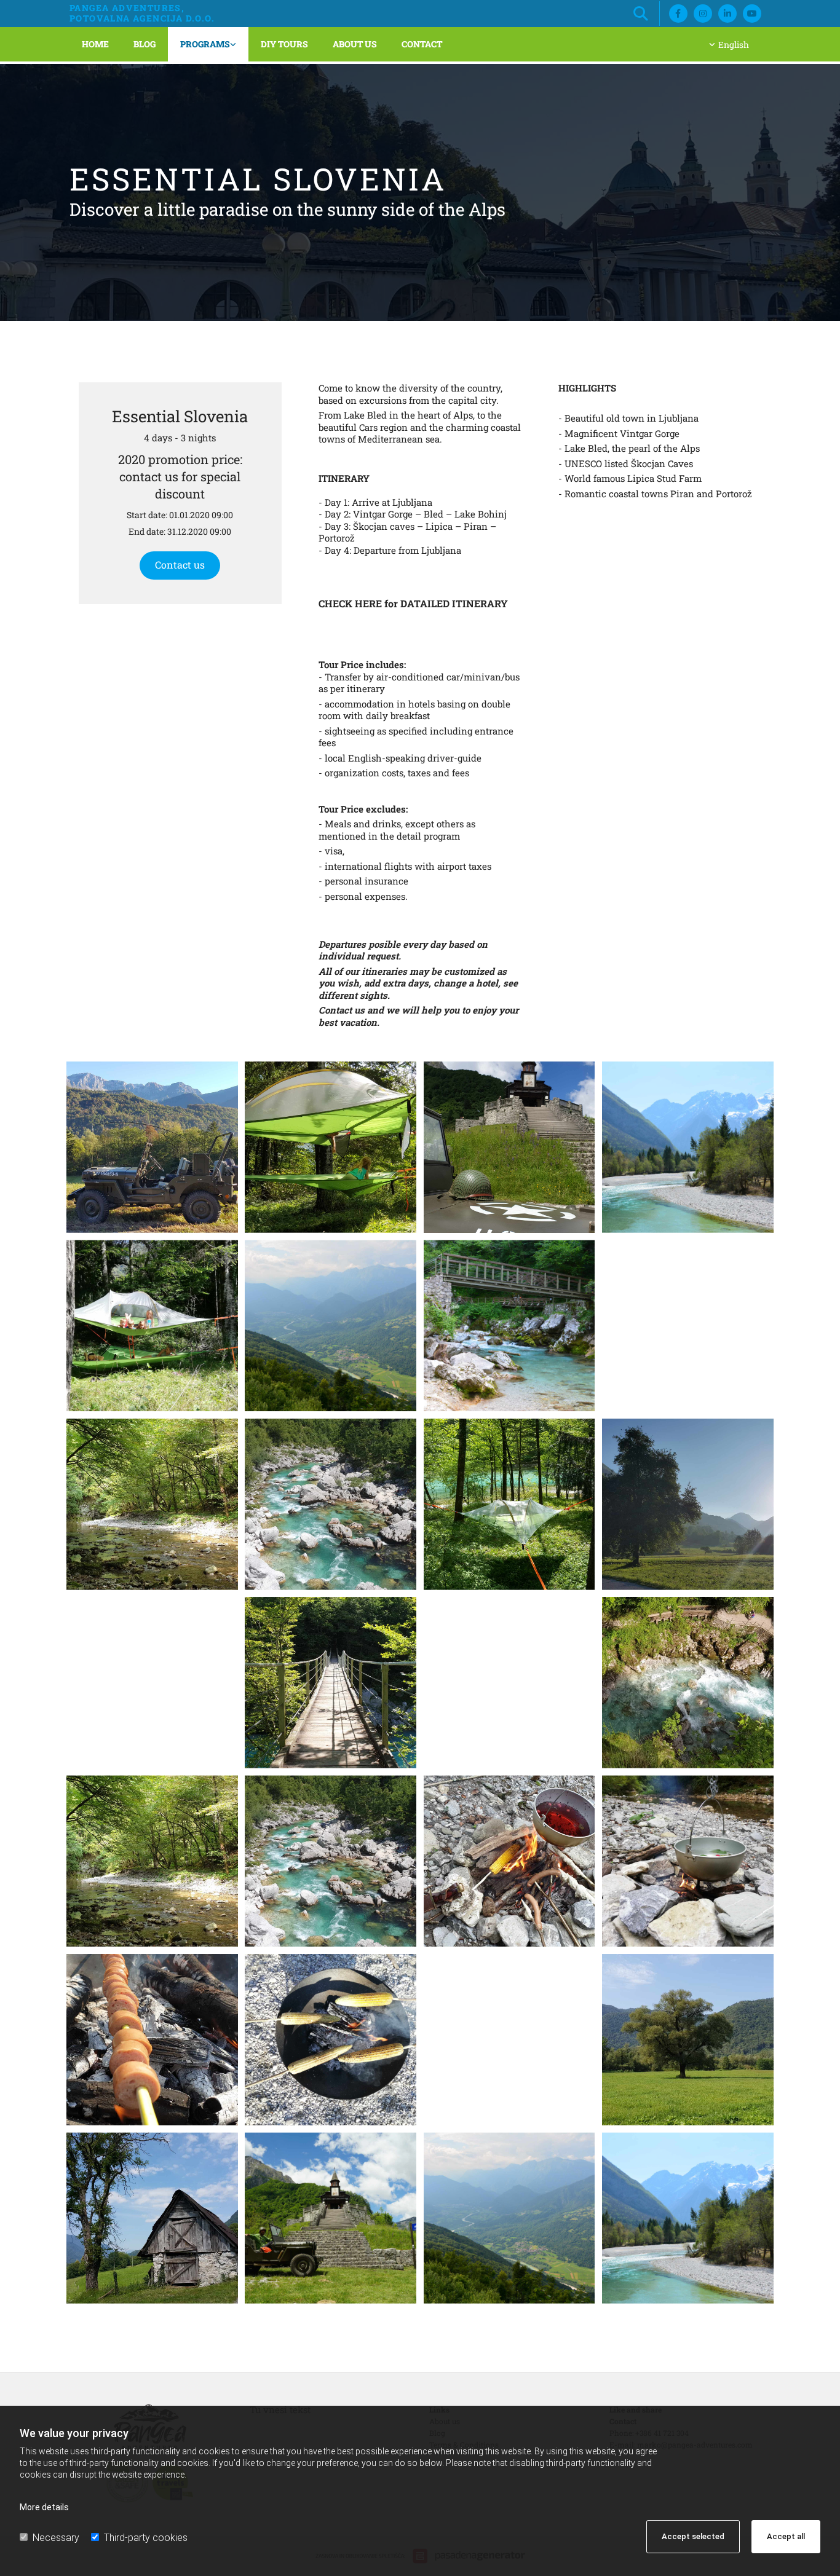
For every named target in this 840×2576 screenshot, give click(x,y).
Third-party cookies (146, 2538)
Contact (422, 44)
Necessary (56, 2538)
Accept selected (693, 2536)
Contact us (180, 565)
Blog (145, 44)
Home (95, 44)
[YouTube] (752, 14)
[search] (641, 14)
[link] (208, 44)
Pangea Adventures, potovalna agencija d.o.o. (142, 13)
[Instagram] (703, 14)
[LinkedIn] (727, 14)
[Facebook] (678, 14)
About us (355, 44)
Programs (205, 44)
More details (44, 2507)
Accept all (786, 2536)
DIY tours (284, 44)
